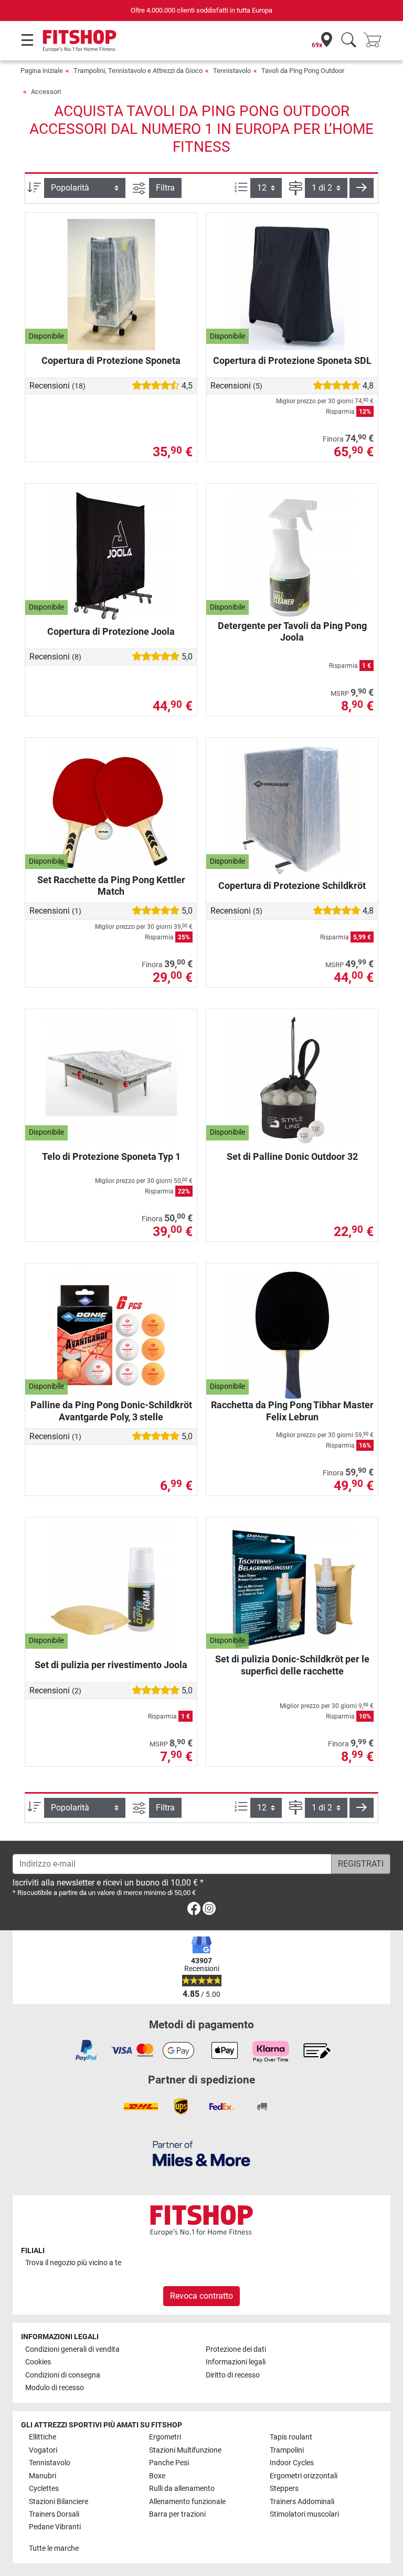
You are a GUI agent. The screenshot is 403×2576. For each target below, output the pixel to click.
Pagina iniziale (42, 71)
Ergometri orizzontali (304, 2476)
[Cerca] (349, 41)
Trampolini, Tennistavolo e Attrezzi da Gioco (138, 71)
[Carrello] (376, 41)
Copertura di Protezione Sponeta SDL (292, 360)
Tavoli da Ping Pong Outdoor (303, 71)
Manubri (43, 2476)
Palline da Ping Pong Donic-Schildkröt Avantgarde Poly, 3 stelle (111, 1411)
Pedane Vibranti (55, 2527)
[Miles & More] (201, 2153)
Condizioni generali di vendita (72, 2349)
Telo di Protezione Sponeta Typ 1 (111, 1156)
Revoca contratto (201, 2296)
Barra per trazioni (177, 2514)
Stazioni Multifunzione (185, 2450)
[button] (362, 188)
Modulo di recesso (55, 2388)
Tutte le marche (54, 2548)
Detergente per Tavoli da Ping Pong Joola (292, 631)
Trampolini (287, 2450)
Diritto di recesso (233, 2375)
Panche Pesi (169, 2463)
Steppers (284, 2489)
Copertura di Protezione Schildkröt (292, 886)
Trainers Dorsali (54, 2514)
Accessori (46, 92)
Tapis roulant (291, 2437)
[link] (194, 1910)
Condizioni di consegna (63, 2375)
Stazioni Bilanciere (59, 2502)
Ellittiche (43, 2437)
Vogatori (43, 2450)
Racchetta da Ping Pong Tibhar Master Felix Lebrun (292, 1411)
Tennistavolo (232, 71)
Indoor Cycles (292, 2463)
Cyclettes (44, 2489)
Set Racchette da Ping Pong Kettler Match (111, 886)
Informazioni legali (236, 2362)
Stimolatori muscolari (304, 2514)
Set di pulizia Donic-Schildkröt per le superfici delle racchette (292, 1665)
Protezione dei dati (236, 2349)
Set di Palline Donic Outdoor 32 (292, 1156)
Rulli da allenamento (182, 2489)
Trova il (73, 2263)
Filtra (165, 188)
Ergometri (165, 2437)
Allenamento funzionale (187, 2502)
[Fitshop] (79, 40)
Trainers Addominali (302, 2502)
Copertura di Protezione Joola (111, 631)
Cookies (38, 2362)
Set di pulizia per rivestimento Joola (111, 1665)
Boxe (157, 2476)
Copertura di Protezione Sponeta (111, 360)
